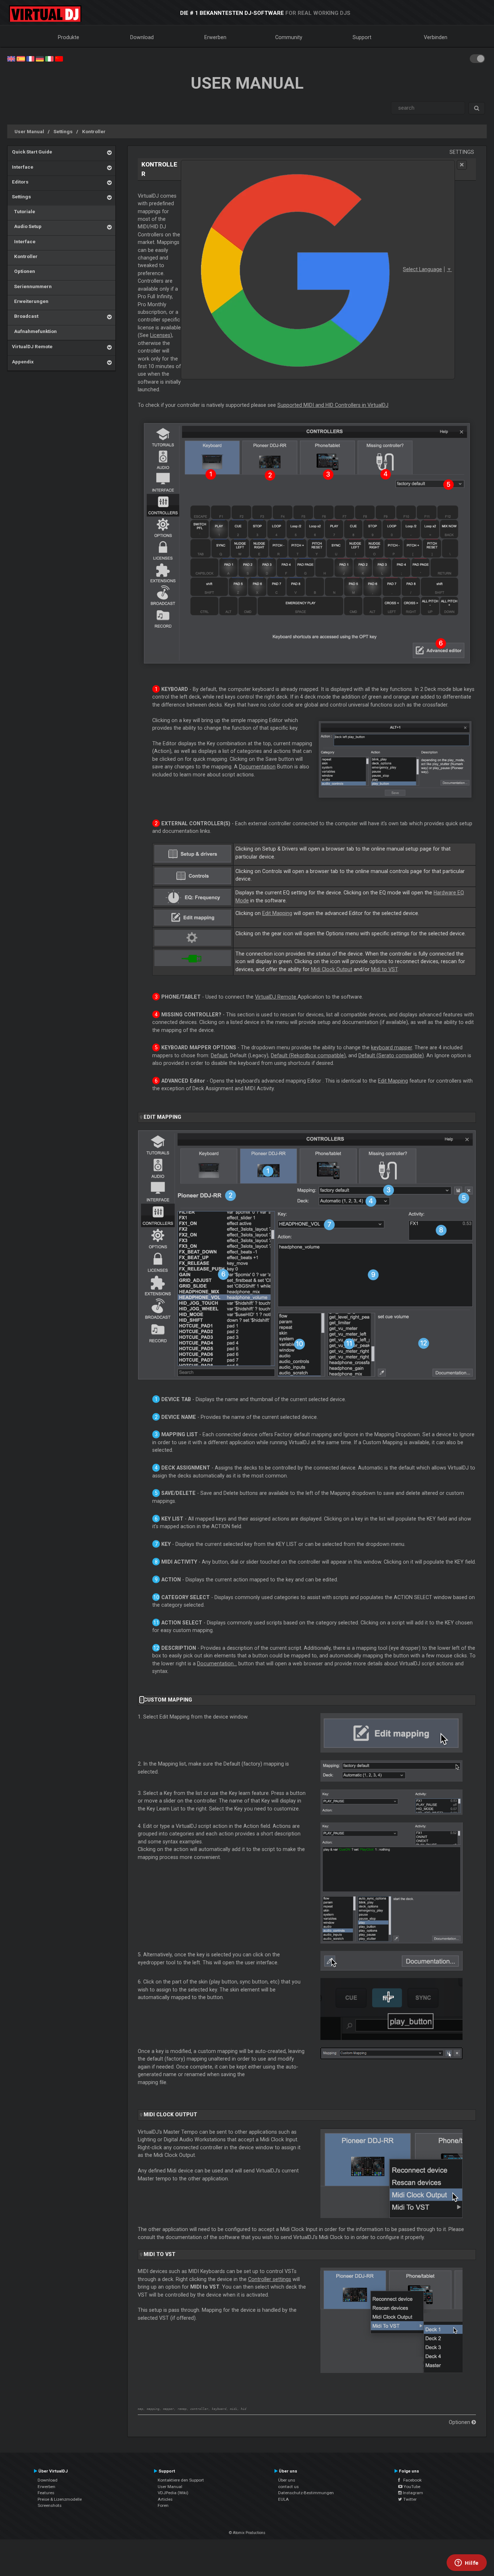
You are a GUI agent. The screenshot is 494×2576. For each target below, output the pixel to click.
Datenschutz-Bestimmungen (306, 2493)
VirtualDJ (276, 997)
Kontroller (94, 131)
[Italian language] (49, 58)
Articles (165, 2499)
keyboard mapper (391, 1047)
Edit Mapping (277, 913)
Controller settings (270, 2279)
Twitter (409, 2499)
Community (289, 37)
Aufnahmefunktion (34, 331)
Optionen (24, 271)
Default (219, 1055)
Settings (63, 131)
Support (362, 37)
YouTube (411, 2487)
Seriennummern (32, 286)
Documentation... (217, 1664)
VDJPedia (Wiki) (173, 2493)
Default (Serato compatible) (391, 1055)
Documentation (257, 767)
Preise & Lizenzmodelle (60, 2499)
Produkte (69, 37)
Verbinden (436, 37)
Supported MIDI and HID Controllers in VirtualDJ (333, 405)
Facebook (411, 2480)
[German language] (40, 58)
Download (142, 37)
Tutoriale (24, 211)
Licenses (160, 335)
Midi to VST (384, 969)
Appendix (23, 362)
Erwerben (215, 37)
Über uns (287, 2480)
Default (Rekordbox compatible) (308, 1055)
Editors (20, 182)
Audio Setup (27, 226)
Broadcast (25, 316)
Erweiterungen (30, 301)
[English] (11, 58)
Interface (23, 167)
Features (46, 2493)
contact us (288, 2487)
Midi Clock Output (332, 969)
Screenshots (50, 2505)
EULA (284, 2499)
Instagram (412, 2493)
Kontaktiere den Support (181, 2480)
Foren (163, 2505)
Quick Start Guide (32, 152)
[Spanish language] (21, 58)
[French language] (30, 58)
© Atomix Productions (247, 2533)
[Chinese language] (59, 58)
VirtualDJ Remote (32, 346)
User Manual (29, 131)
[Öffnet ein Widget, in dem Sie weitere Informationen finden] (467, 2563)
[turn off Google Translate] (462, 165)
